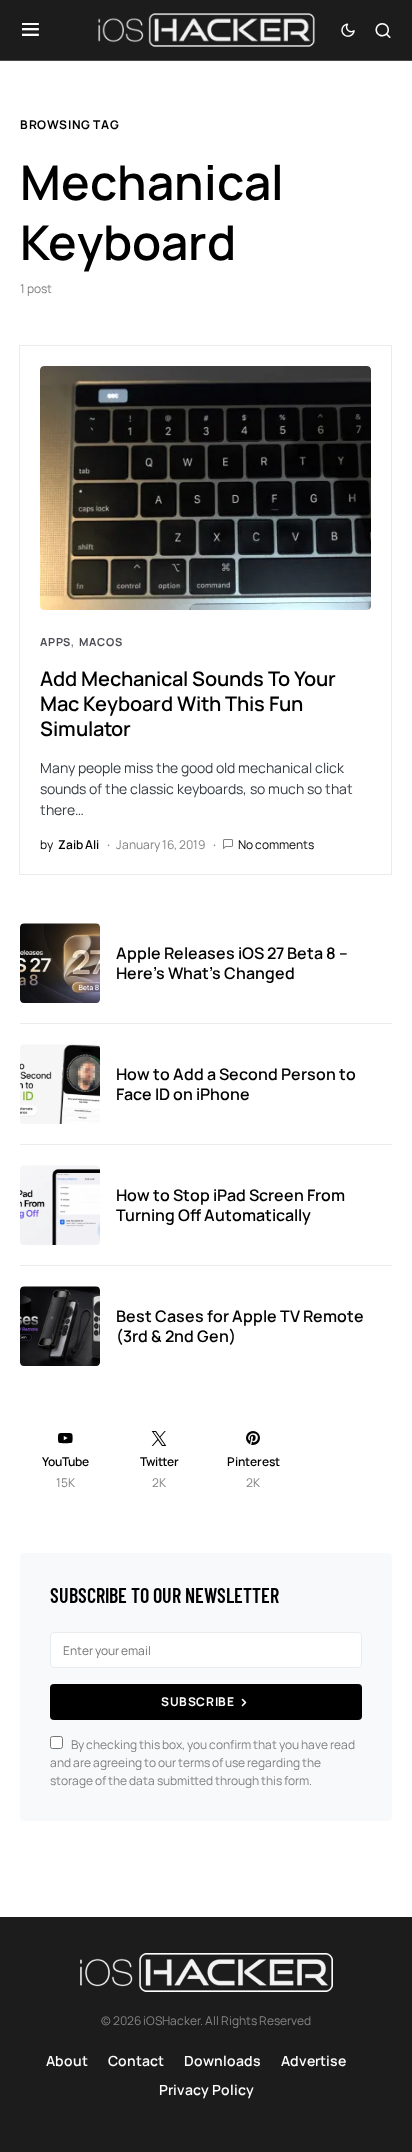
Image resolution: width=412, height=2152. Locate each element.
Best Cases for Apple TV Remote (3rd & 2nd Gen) (240, 1326)
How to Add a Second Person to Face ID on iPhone (236, 1084)
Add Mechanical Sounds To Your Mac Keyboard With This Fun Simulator (188, 703)
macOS (100, 641)
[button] (30, 30)
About (67, 2060)
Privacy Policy (206, 2089)
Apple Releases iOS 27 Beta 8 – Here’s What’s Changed (232, 963)
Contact (136, 2060)
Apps (55, 641)
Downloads (222, 2060)
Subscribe (197, 1701)
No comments (276, 844)
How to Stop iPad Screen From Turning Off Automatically (230, 1205)
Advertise (313, 2060)
